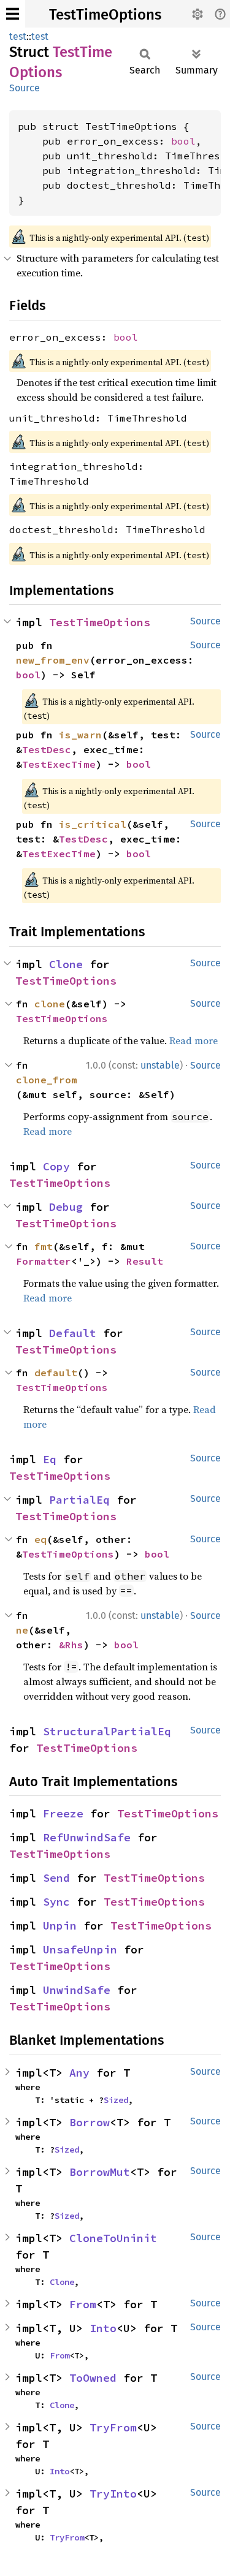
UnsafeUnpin (80, 1949)
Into (103, 2328)
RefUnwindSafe (87, 1837)
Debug (66, 1207)
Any (79, 2073)
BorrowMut (100, 2172)
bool (183, 141)
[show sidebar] (13, 14)
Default (73, 1333)
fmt (44, 1246)
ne (22, 1630)
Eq (50, 1459)
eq (40, 1539)
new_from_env (53, 660)
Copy (56, 1166)
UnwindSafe (77, 1990)
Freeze (63, 1813)
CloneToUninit (113, 2238)
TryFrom (113, 2427)
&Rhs (71, 1645)
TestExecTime (59, 764)
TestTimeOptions (105, 15)
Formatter (44, 1261)
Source (25, 88)
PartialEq (79, 1500)
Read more (194, 1040)
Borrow (90, 2122)
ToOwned (93, 2378)
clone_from (47, 1080)
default (56, 1373)
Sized (116, 2100)
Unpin (60, 1926)
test (18, 36)
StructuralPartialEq (107, 1731)
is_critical (93, 824)
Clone (66, 964)
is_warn (80, 735)
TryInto (113, 2494)
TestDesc (47, 749)
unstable (160, 1065)
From (83, 2304)
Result (145, 1261)
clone (50, 1004)
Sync (56, 1902)
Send (56, 1878)
